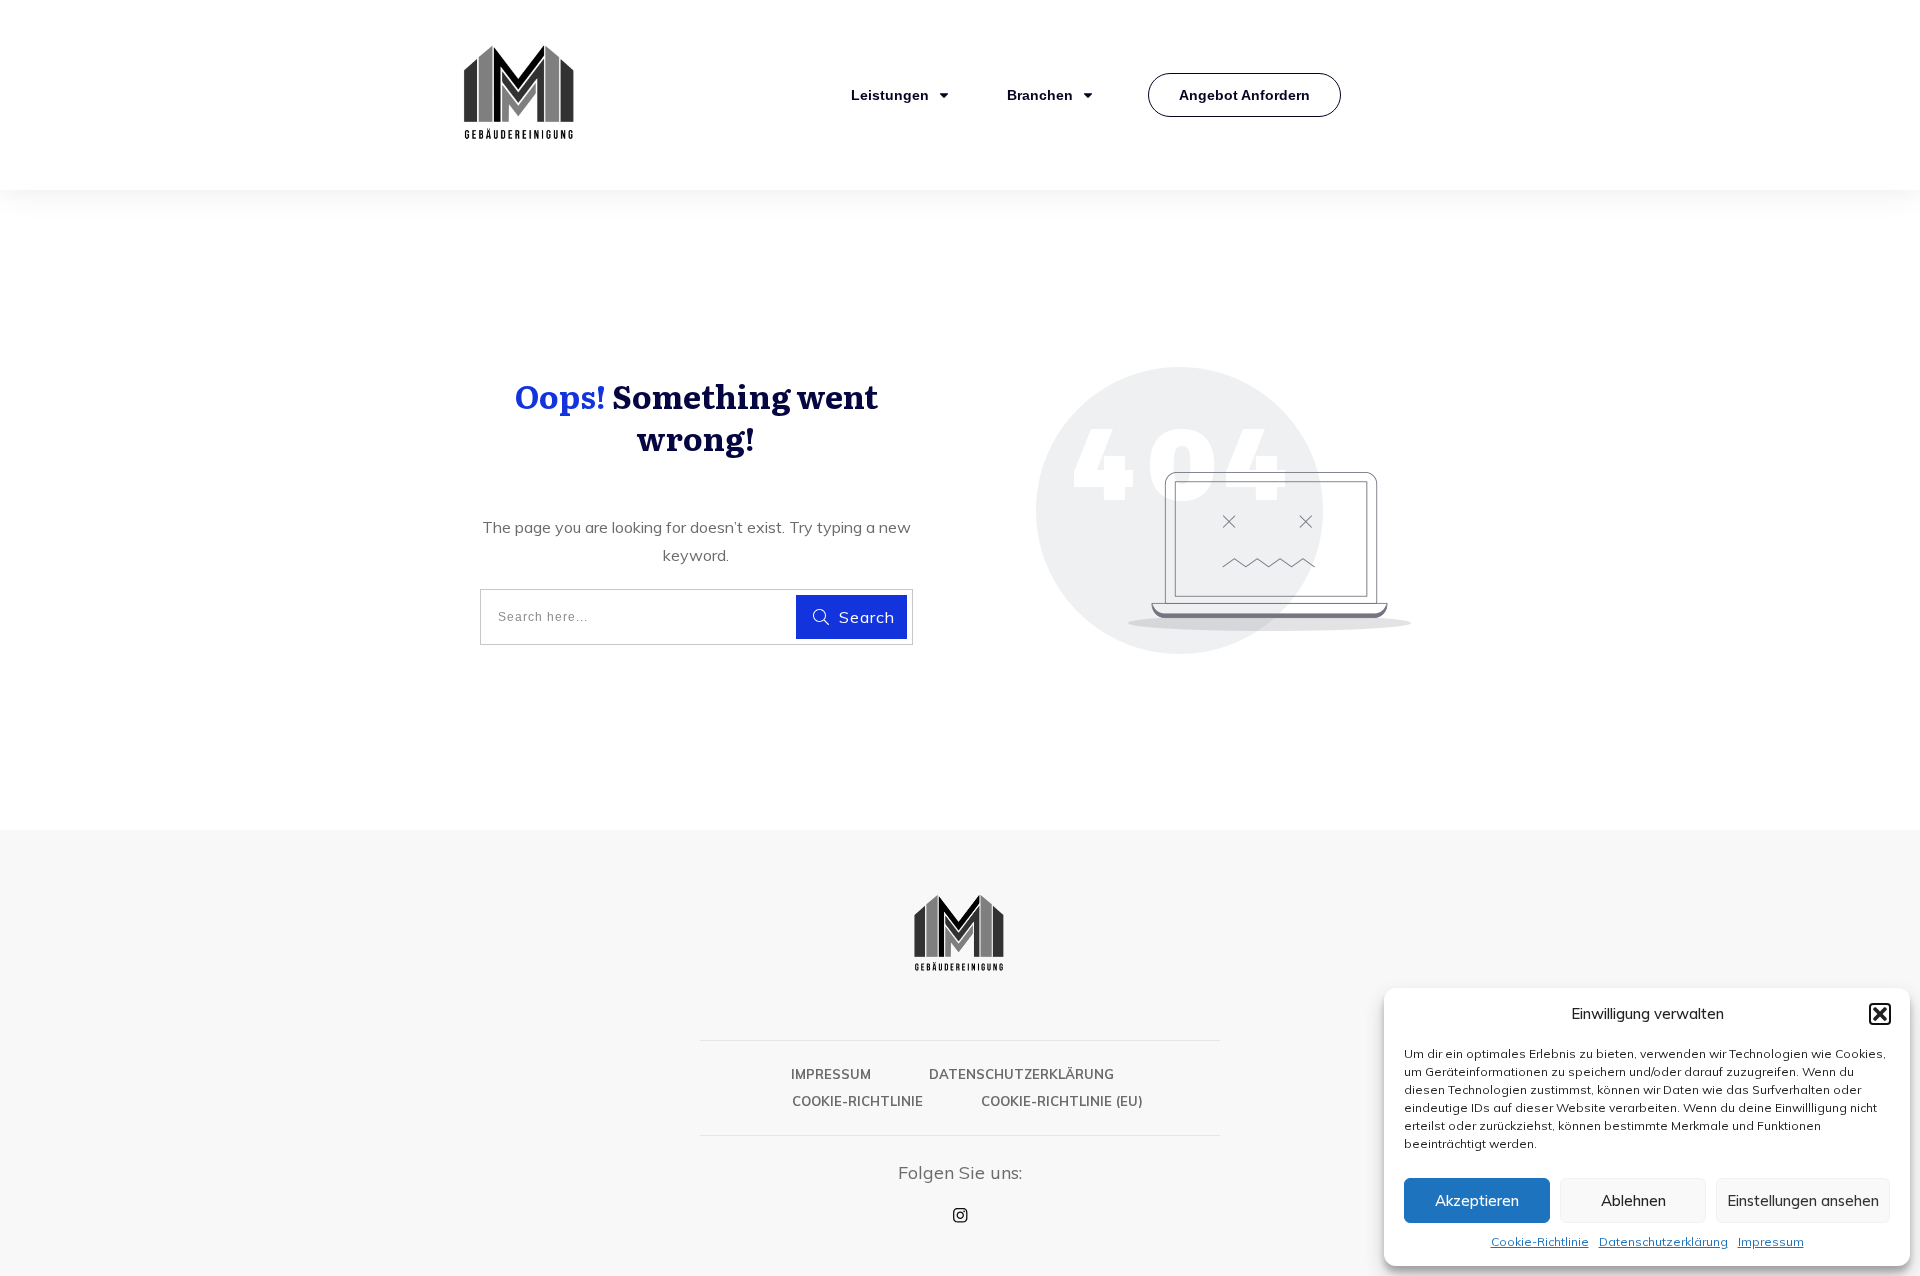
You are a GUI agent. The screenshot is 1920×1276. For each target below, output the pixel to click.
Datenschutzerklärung (1663, 1241)
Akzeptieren (1477, 1200)
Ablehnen (1633, 1200)
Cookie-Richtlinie (1540, 1241)
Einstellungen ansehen (1803, 1200)
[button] (1880, 1014)
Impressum (1771, 1241)
